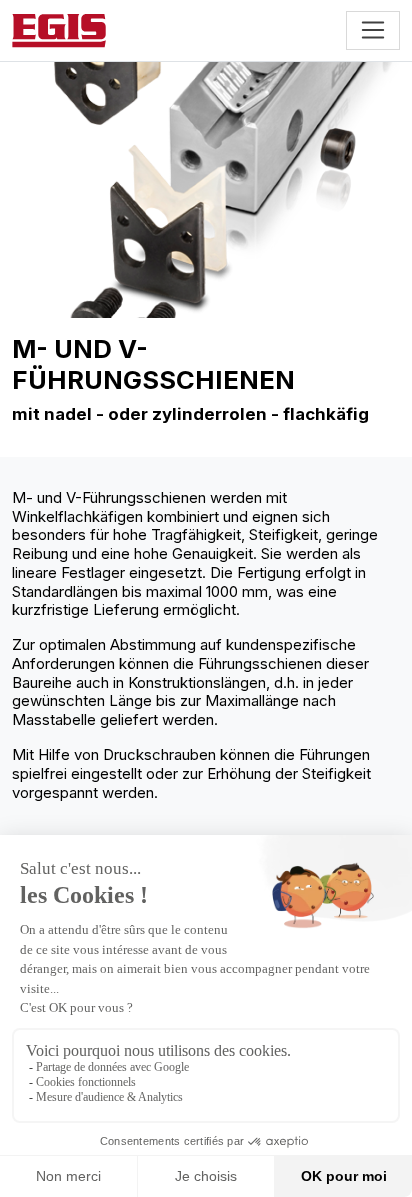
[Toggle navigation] (373, 30)
